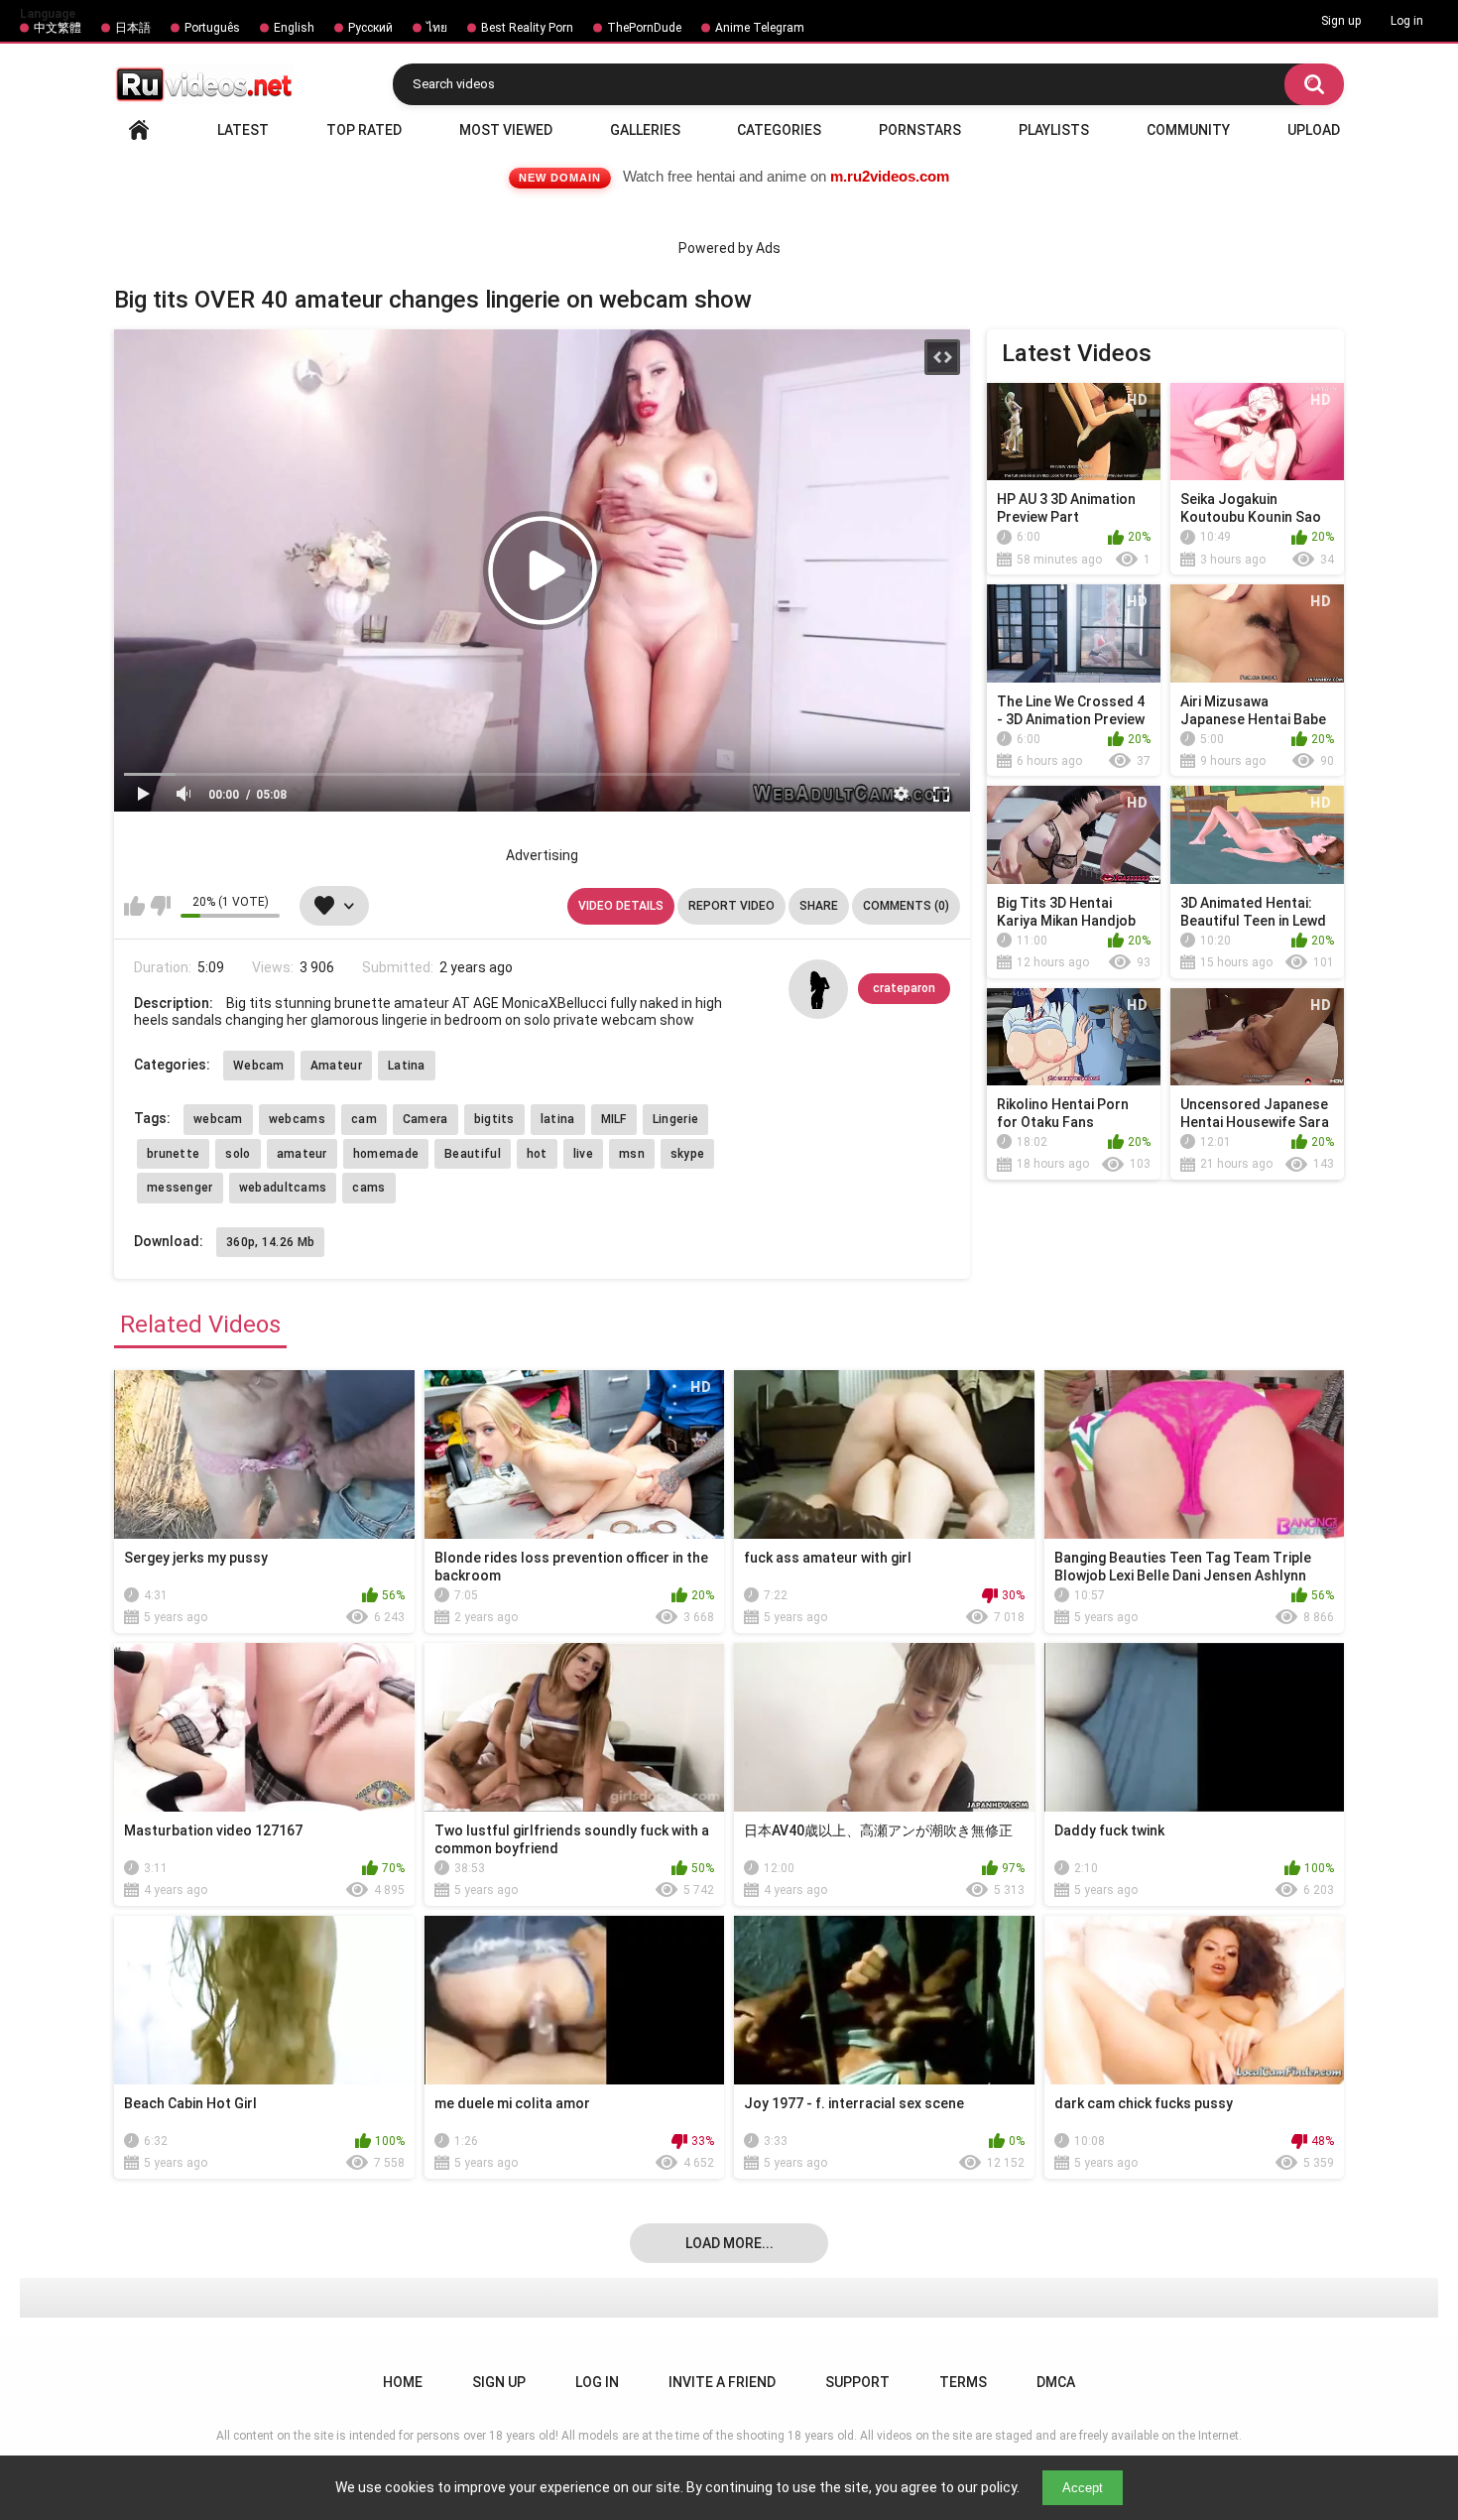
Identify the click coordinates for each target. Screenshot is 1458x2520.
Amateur (336, 1066)
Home (139, 130)
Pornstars (920, 130)
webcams (297, 1119)
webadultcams (283, 1188)
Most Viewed (506, 130)
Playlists (1054, 130)
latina (558, 1119)
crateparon (904, 988)
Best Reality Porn (527, 28)
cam (364, 1119)
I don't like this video (160, 906)
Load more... (729, 2243)
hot (537, 1154)
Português (212, 28)
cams (368, 1188)
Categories (779, 130)
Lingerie (675, 1119)
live (583, 1154)
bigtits (494, 1119)
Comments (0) (906, 906)
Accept (1083, 2488)
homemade (386, 1154)
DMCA (1056, 2382)
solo (238, 1154)
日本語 (133, 28)
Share (819, 906)
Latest (243, 130)
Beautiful (473, 1154)
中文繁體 (58, 28)
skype (688, 1154)
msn (632, 1154)
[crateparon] (818, 989)
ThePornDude (644, 28)
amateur (302, 1154)
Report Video (731, 906)
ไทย (437, 28)
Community (1188, 130)
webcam (218, 1119)
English (294, 28)
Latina (407, 1066)
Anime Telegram (760, 28)
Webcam (259, 1066)
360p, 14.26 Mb (270, 1242)
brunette (173, 1154)
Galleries (645, 130)
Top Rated (364, 130)
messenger (180, 1188)
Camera (425, 1119)
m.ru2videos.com (890, 176)
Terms (963, 2382)
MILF (614, 1119)
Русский (370, 28)
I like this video (134, 906)
